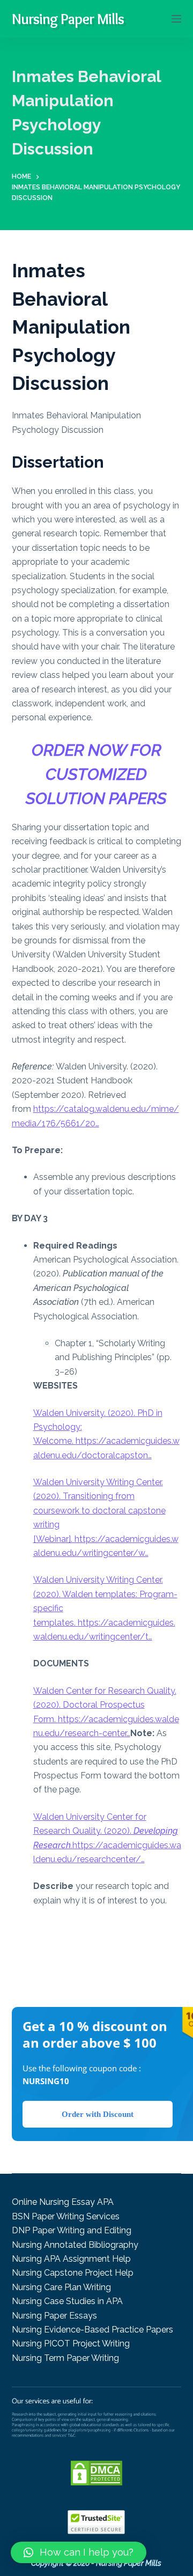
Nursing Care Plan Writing (61, 2287)
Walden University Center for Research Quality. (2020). (106, 1831)
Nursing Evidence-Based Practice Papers (92, 2330)
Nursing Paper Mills (68, 19)
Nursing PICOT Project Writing (71, 2344)
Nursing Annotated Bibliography (75, 2245)
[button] (79, 2552)
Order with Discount (98, 2114)
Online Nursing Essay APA (63, 2202)
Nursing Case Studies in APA (67, 2301)
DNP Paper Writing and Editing (72, 2230)
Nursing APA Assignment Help (71, 2259)
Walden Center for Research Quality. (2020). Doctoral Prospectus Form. (105, 1705)
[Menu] (176, 19)
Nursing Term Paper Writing (65, 2358)
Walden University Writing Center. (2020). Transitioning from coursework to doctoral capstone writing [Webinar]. (99, 1511)
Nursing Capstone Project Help (73, 2273)
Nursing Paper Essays (54, 2316)
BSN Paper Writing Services (66, 2216)
